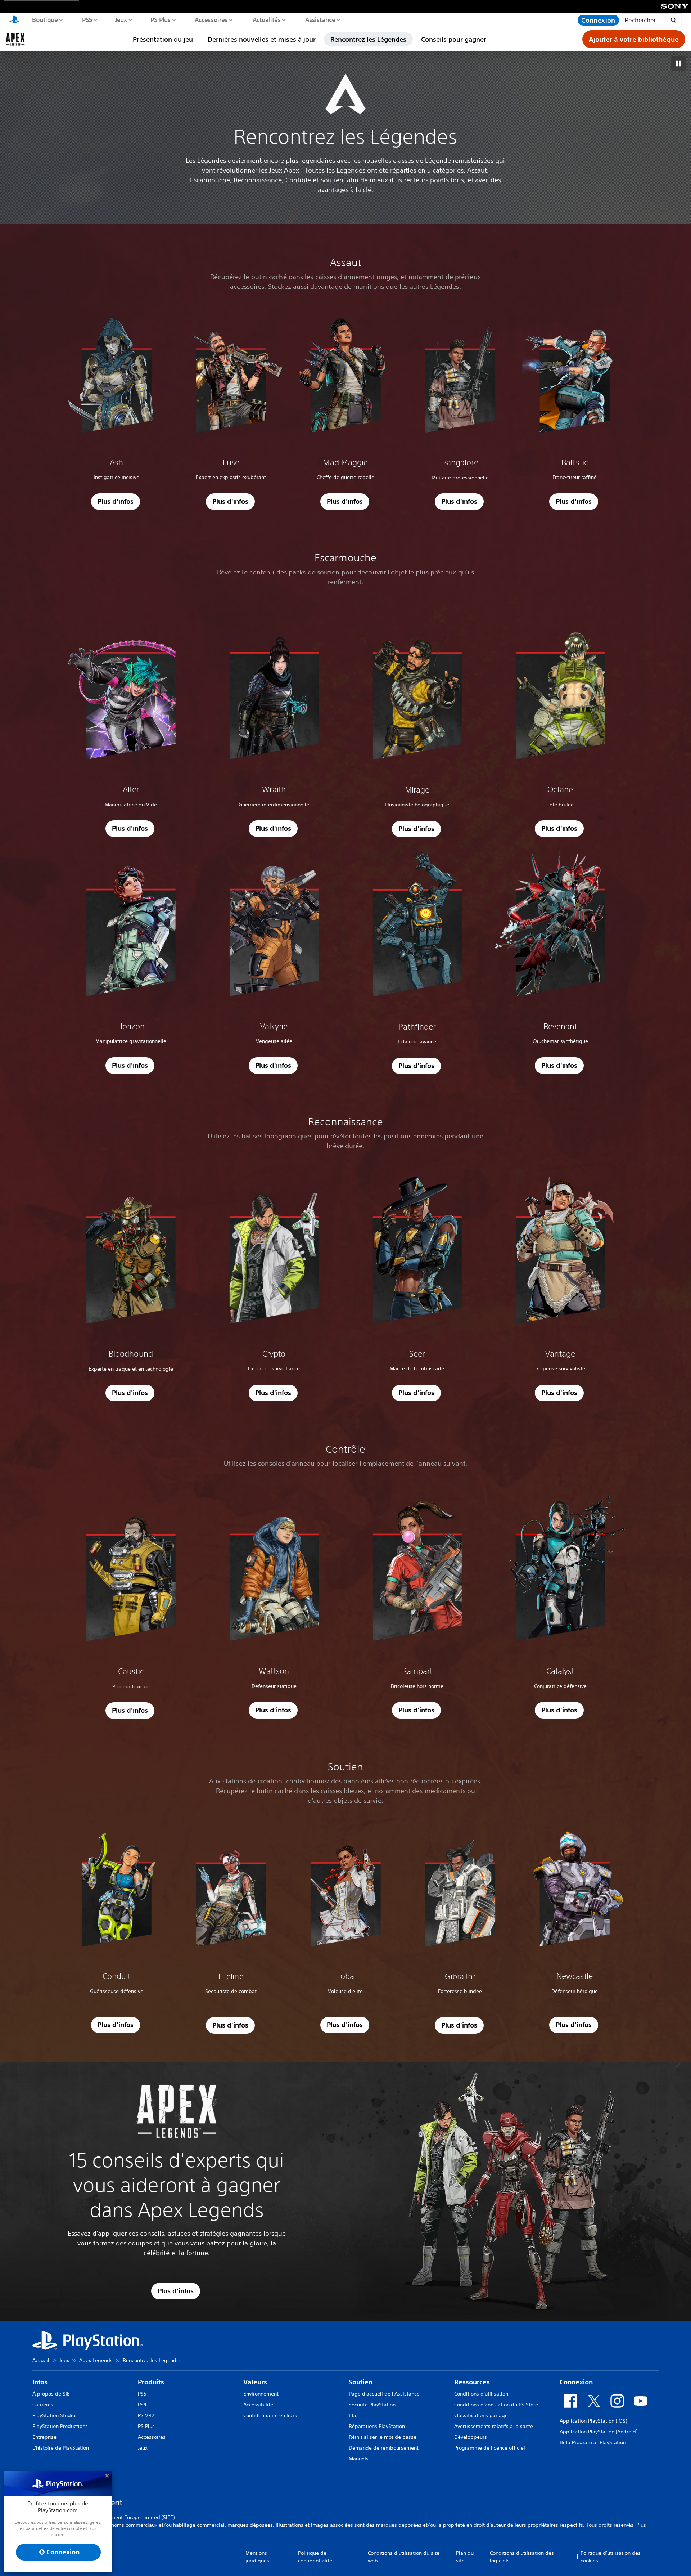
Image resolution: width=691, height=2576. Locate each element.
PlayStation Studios (55, 2415)
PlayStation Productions (60, 2426)
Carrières (43, 2405)
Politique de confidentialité (315, 2557)
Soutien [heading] (361, 2382)
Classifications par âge (481, 2415)
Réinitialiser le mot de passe (383, 2437)
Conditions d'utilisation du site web (404, 2557)
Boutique (45, 19)
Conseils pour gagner (454, 39)
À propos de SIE (51, 2394)
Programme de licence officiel (490, 2448)
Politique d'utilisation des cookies (611, 2557)
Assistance (320, 19)
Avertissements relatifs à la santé (494, 2426)
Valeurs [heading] (255, 2382)
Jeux (121, 19)
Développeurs (471, 2437)
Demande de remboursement (384, 2448)
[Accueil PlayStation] (14, 20)
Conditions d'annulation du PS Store (496, 2405)
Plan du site (465, 2557)
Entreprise (44, 2437)
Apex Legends (96, 2360)
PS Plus (160, 19)
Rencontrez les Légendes (368, 39)
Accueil (41, 2360)
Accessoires (211, 19)
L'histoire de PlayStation (61, 2448)
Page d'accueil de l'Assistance (384, 2394)
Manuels (359, 2459)
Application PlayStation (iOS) (593, 2421)
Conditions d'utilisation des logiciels (522, 2557)
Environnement (261, 2394)
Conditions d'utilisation (481, 2394)
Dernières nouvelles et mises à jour (262, 39)
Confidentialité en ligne (271, 2415)
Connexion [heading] (576, 2382)
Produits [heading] (151, 2382)
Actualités (266, 19)
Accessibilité (258, 2405)
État (353, 2415)
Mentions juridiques (257, 2557)
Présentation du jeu (163, 39)
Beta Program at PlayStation (593, 2442)
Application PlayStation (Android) (599, 2432)
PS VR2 (146, 2415)
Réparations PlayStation (377, 2426)
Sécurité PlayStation (372, 2405)
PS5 (87, 19)
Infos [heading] (40, 2382)
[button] (116, 502)
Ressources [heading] (472, 2382)
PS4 (142, 2405)
